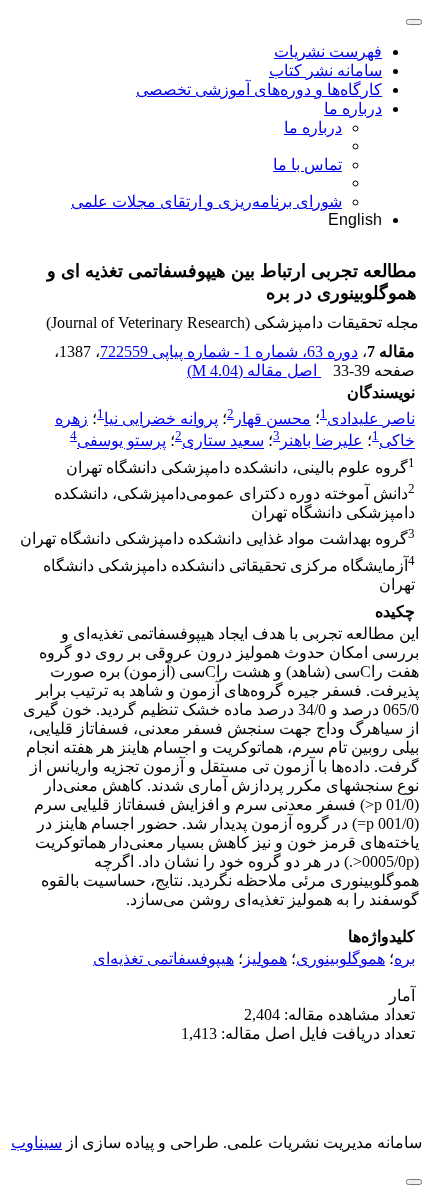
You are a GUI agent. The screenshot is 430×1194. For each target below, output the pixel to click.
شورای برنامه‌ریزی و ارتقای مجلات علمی (206, 201)
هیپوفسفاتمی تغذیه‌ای (163, 958)
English (355, 219)
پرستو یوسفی (121, 441)
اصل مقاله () (254, 370)
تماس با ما (307, 164)
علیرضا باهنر (321, 441)
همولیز (265, 958)
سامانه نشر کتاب (325, 70)
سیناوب (36, 1142)
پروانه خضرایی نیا (161, 418)
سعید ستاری (223, 441)
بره (404, 958)
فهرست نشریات (328, 51)
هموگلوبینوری (340, 958)
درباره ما (353, 108)
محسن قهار (272, 418)
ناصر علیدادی (371, 418)
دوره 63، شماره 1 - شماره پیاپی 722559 (229, 351)
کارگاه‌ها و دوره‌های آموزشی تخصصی (259, 89)
